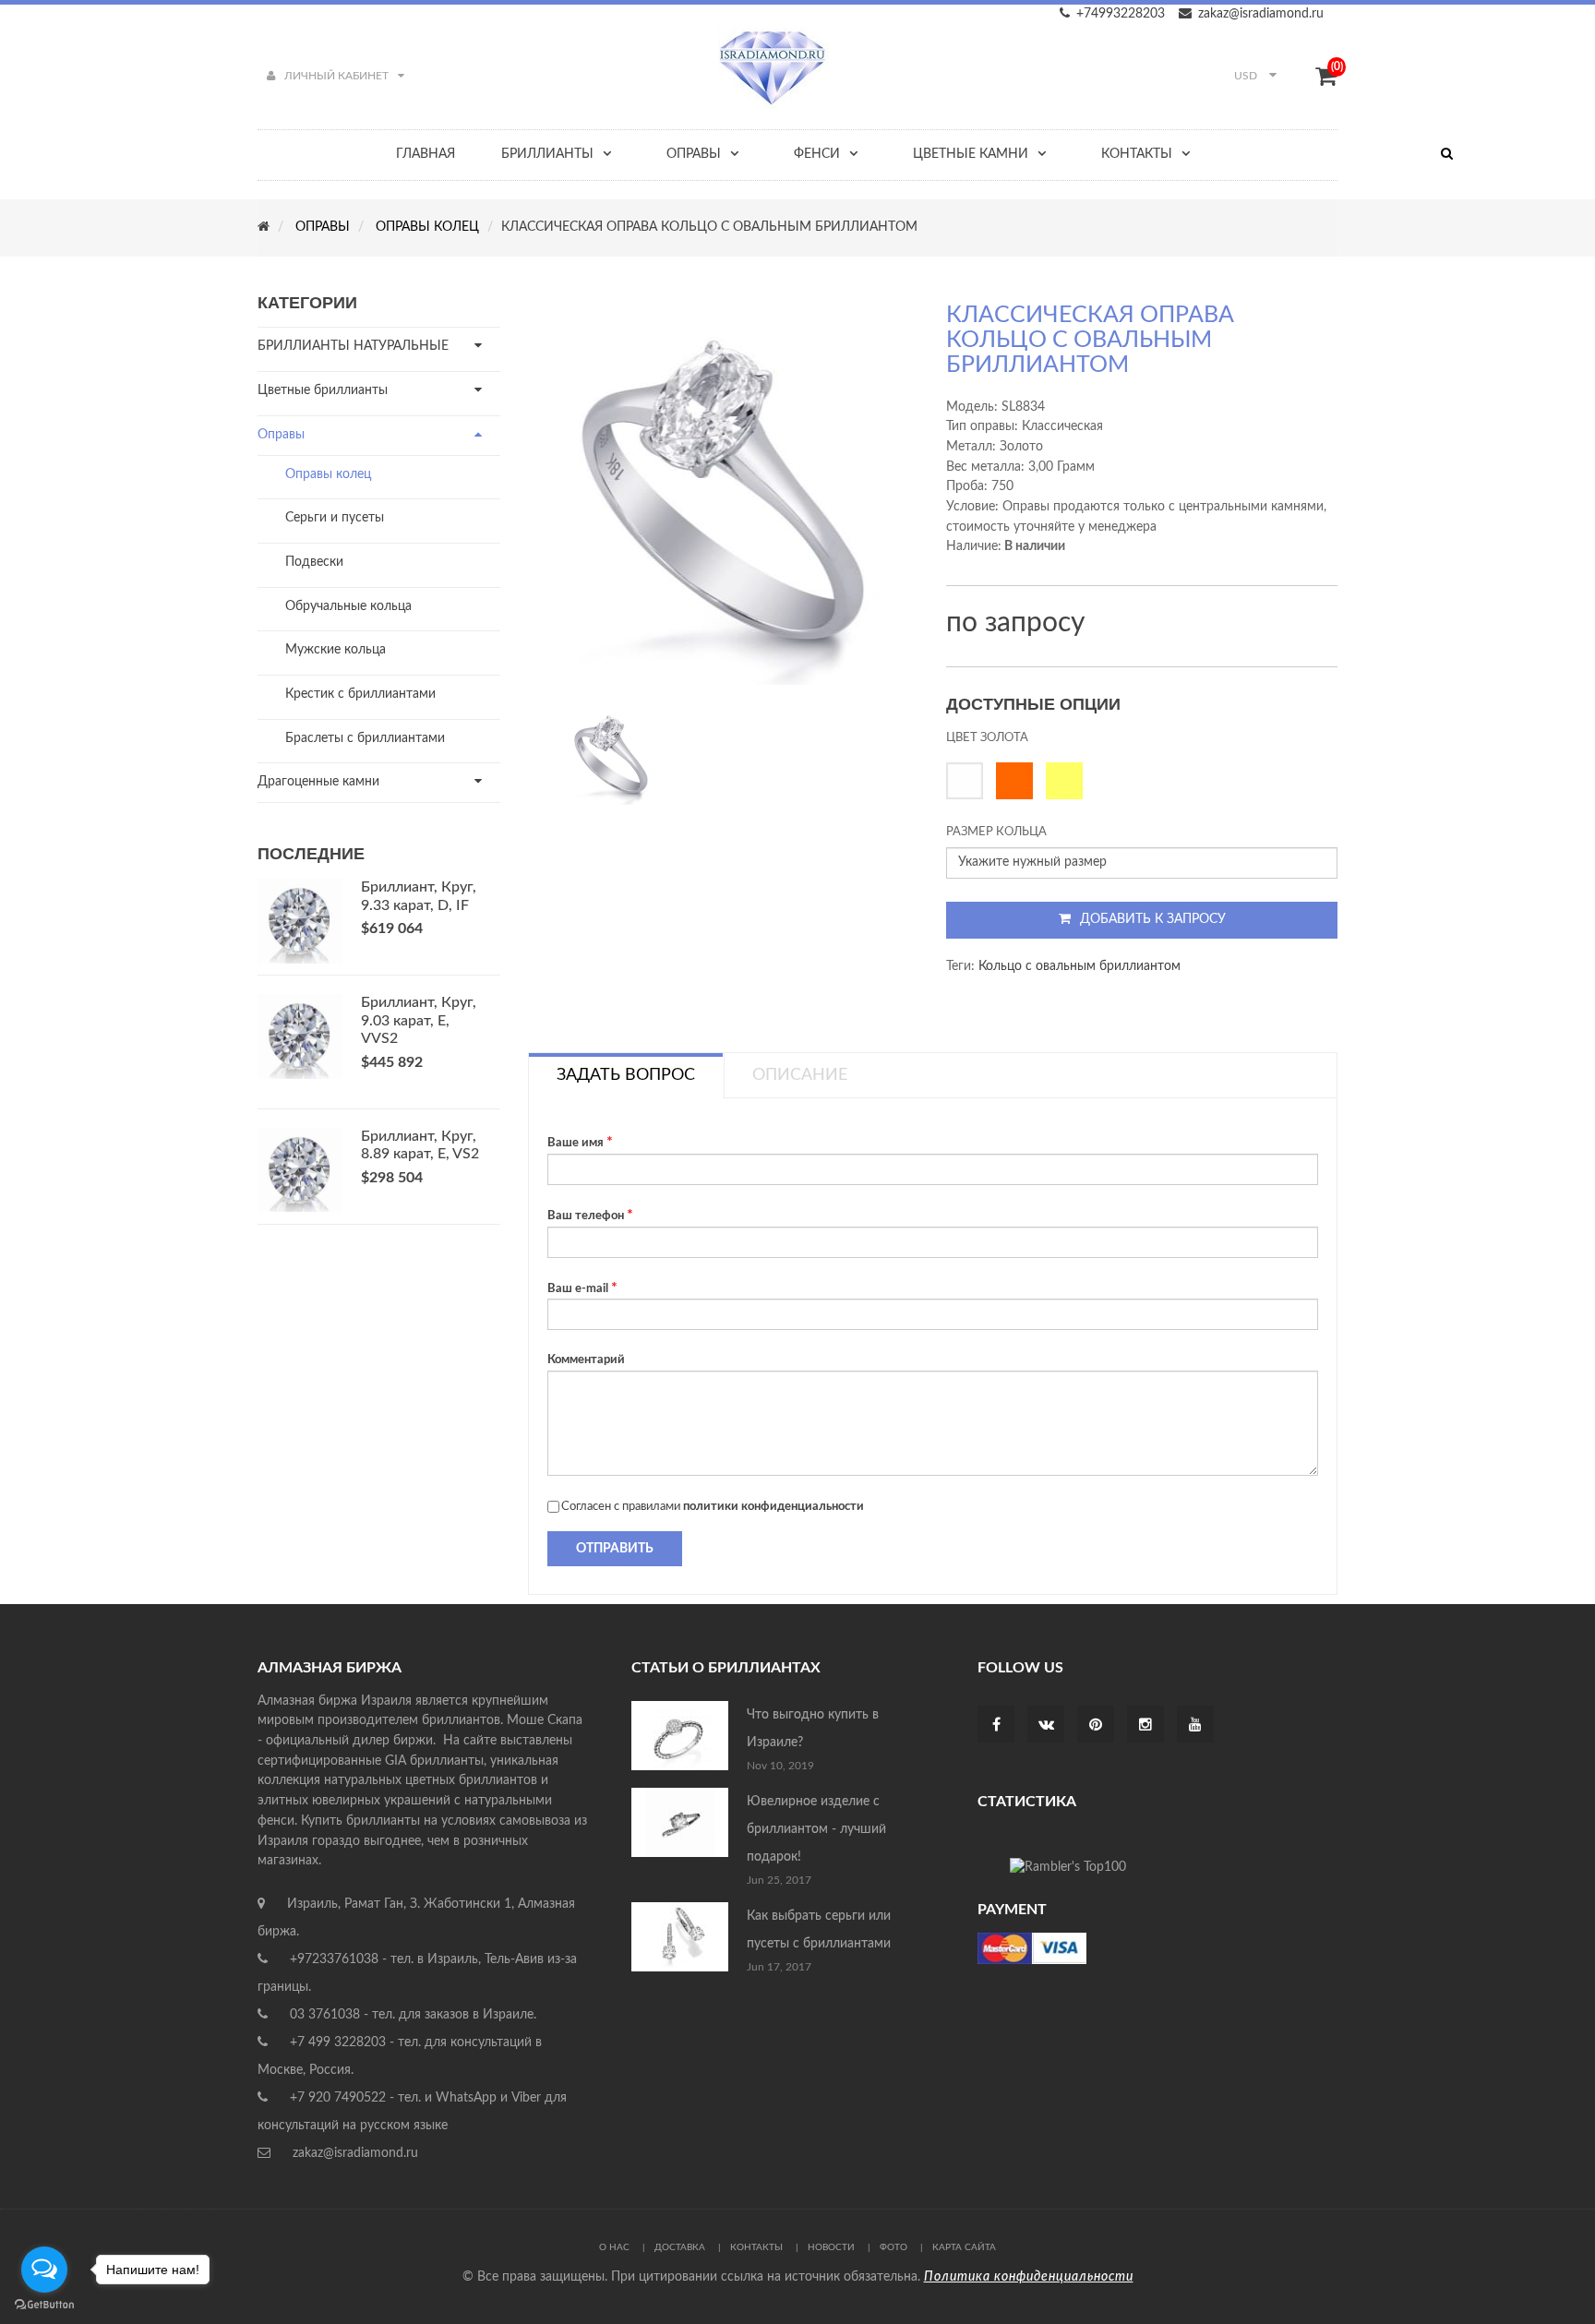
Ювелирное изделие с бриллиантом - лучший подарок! (816, 1829)
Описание (800, 1075)
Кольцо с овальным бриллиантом (1079, 966)
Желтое (1069, 781)
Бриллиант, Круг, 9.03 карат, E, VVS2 (419, 1021)
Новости (831, 2247)
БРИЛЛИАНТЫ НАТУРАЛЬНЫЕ (353, 346)
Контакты (756, 2247)
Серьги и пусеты (335, 518)
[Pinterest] (1096, 1726)
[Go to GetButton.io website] (44, 2305)
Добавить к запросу (1153, 919)
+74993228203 (1121, 14)
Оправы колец (328, 474)
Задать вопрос (626, 1075)
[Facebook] (996, 1726)
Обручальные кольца (348, 606)
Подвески (314, 562)
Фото (893, 2247)
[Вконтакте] (1046, 1726)
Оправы (281, 435)
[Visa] (1032, 1947)
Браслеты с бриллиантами (365, 738)
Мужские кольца (336, 650)
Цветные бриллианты (323, 390)
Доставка (680, 2247)
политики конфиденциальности (774, 1507)
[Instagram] (1145, 1726)
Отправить (615, 1549)
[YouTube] (1195, 1726)
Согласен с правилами (713, 1507)
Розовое (1019, 781)
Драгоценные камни (318, 782)
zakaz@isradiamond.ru (1261, 14)
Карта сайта (964, 2247)
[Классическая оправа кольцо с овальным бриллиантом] (611, 754)
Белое (969, 781)
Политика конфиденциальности (1029, 2277)
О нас (614, 2247)
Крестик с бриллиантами (360, 694)
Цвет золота (987, 738)
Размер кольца (996, 832)
